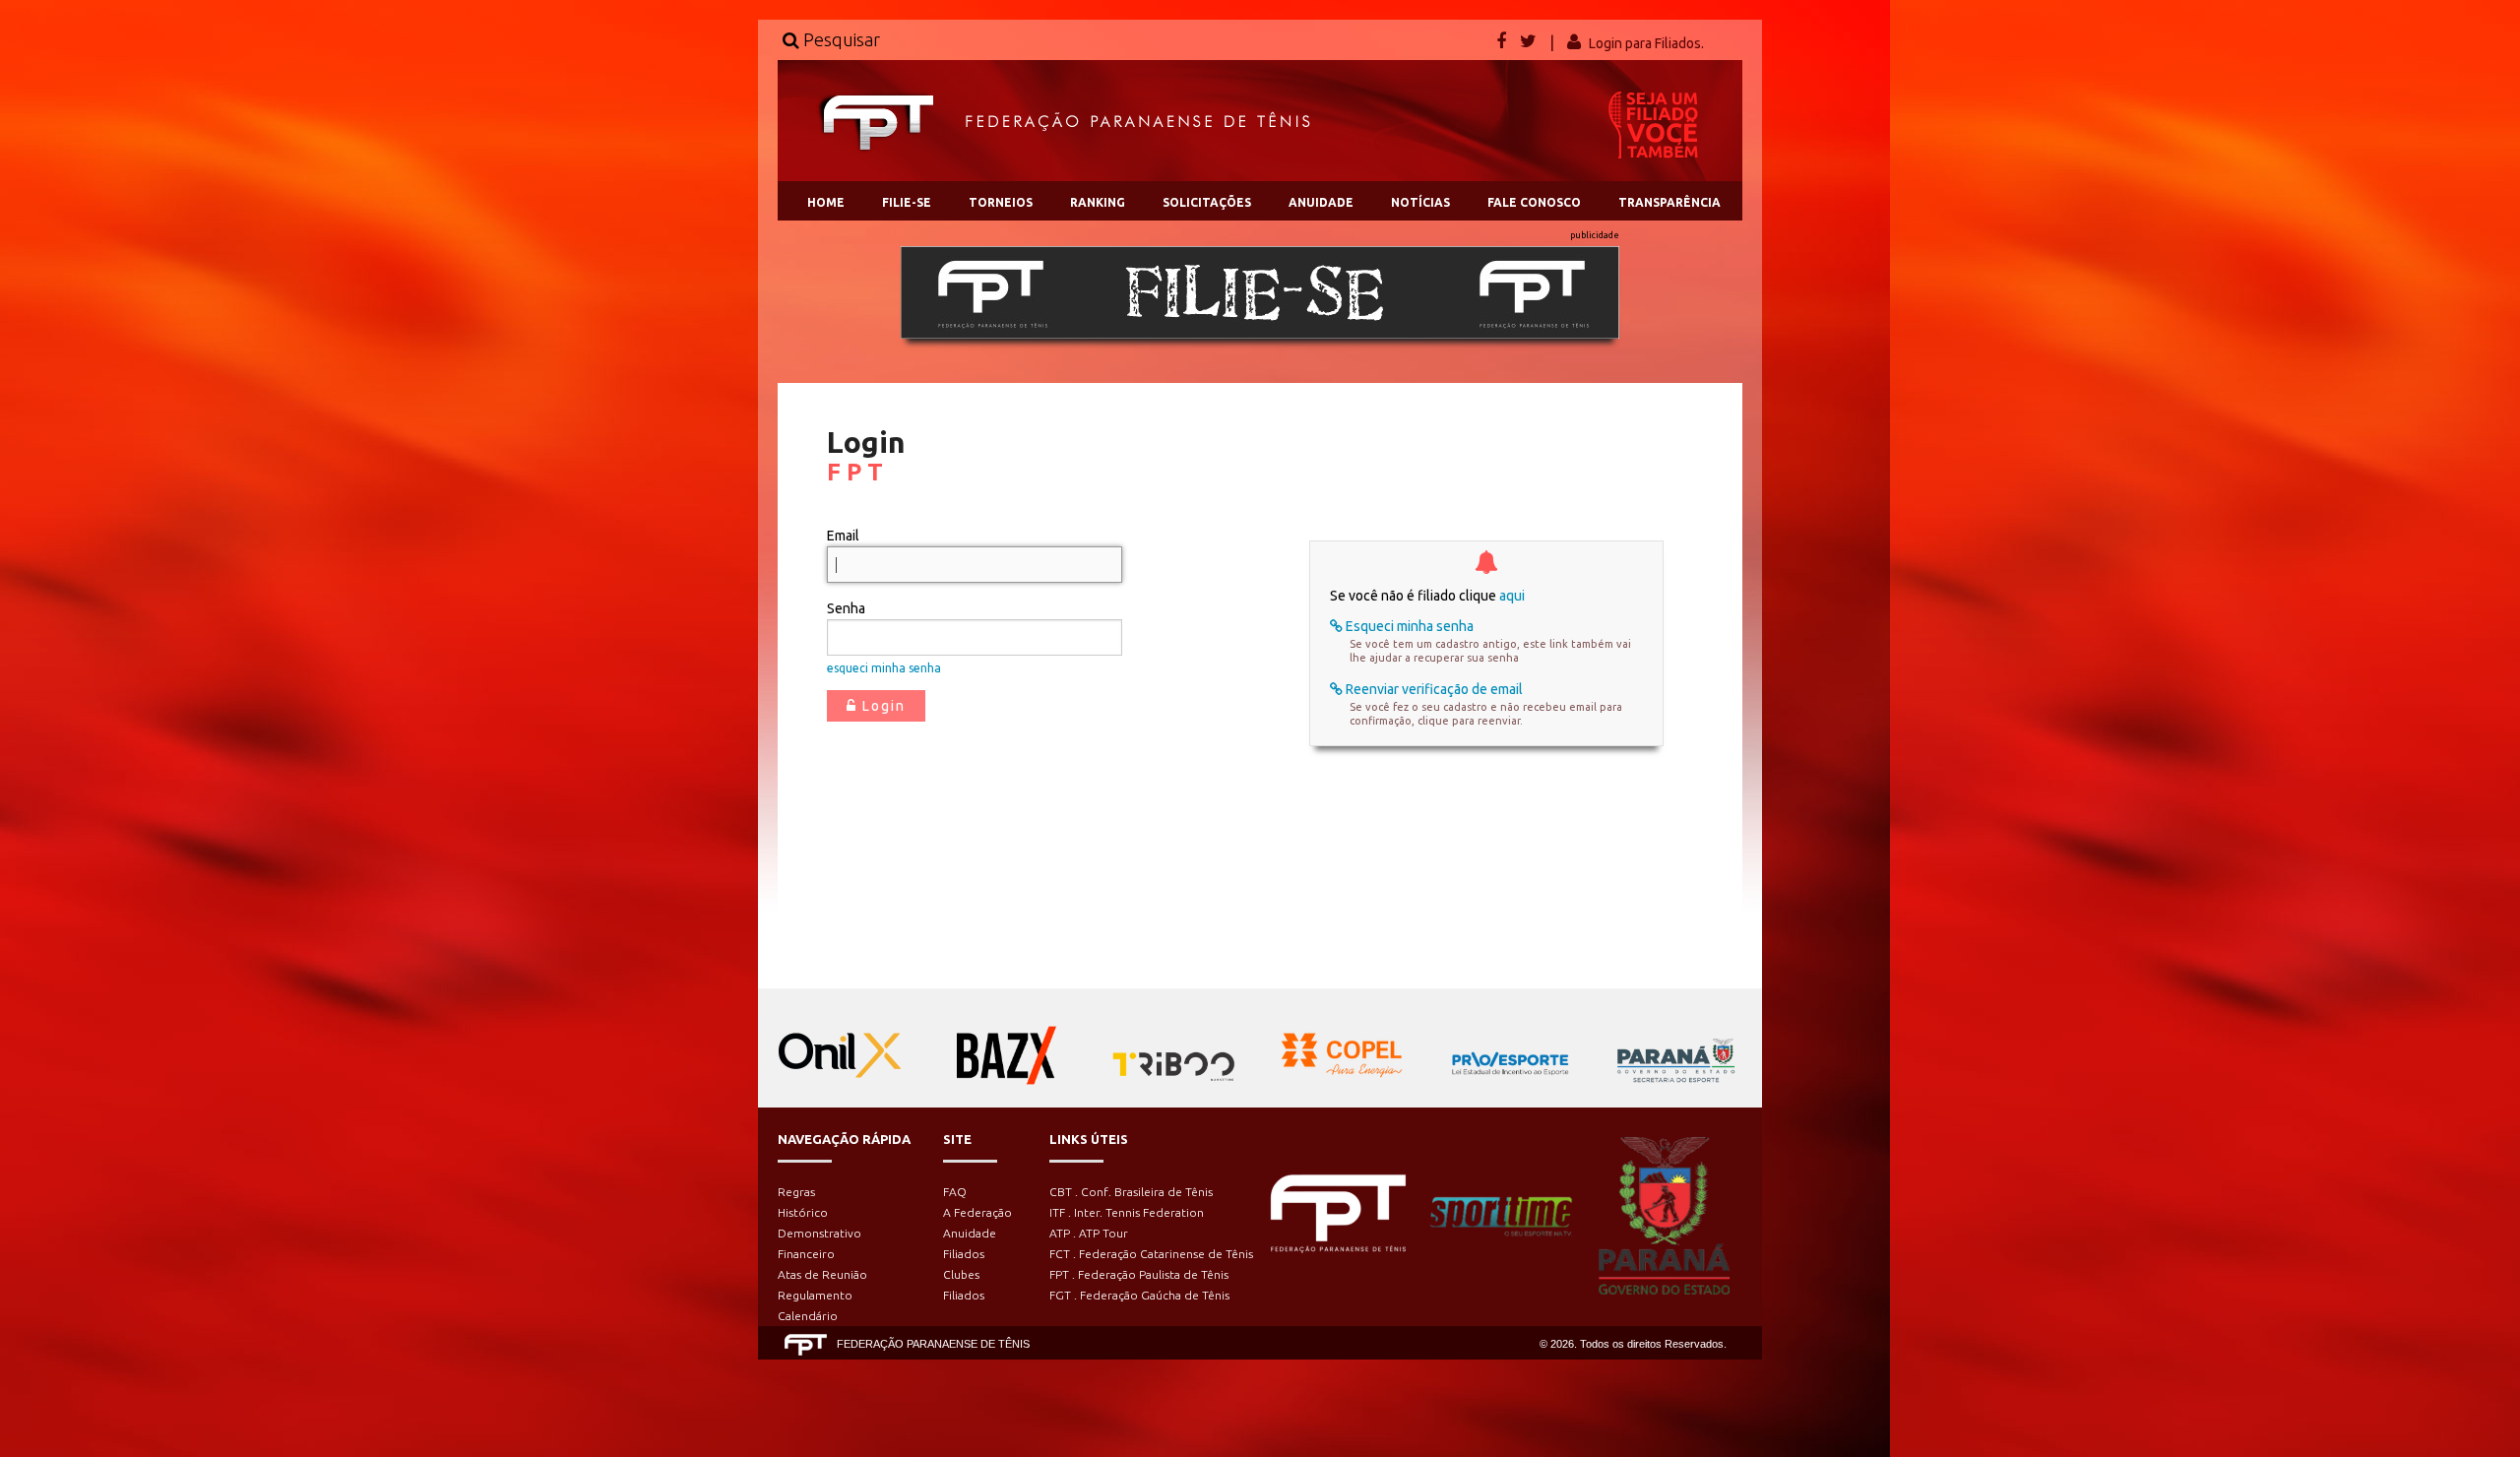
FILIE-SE (907, 202)
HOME (826, 202)
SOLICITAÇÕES (1207, 202)
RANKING (1098, 202)
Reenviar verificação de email (1433, 689)
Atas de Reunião (822, 1274)
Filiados (964, 1254)
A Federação (977, 1212)
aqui (1512, 596)
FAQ (955, 1192)
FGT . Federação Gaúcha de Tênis (1139, 1295)
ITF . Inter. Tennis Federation (1127, 1212)
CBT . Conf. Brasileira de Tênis (1131, 1192)
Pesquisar (840, 39)
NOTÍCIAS (1420, 202)
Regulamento (815, 1295)
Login (882, 706)
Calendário (808, 1316)
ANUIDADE (1321, 202)
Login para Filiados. (1646, 43)
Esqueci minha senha (1408, 626)
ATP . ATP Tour (1089, 1233)
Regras (796, 1192)
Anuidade (970, 1233)
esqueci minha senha (884, 668)
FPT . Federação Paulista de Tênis (1139, 1274)
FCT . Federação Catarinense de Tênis (1151, 1254)
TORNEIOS (1001, 202)
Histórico (803, 1212)
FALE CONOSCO (1534, 202)
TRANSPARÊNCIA (1669, 202)
